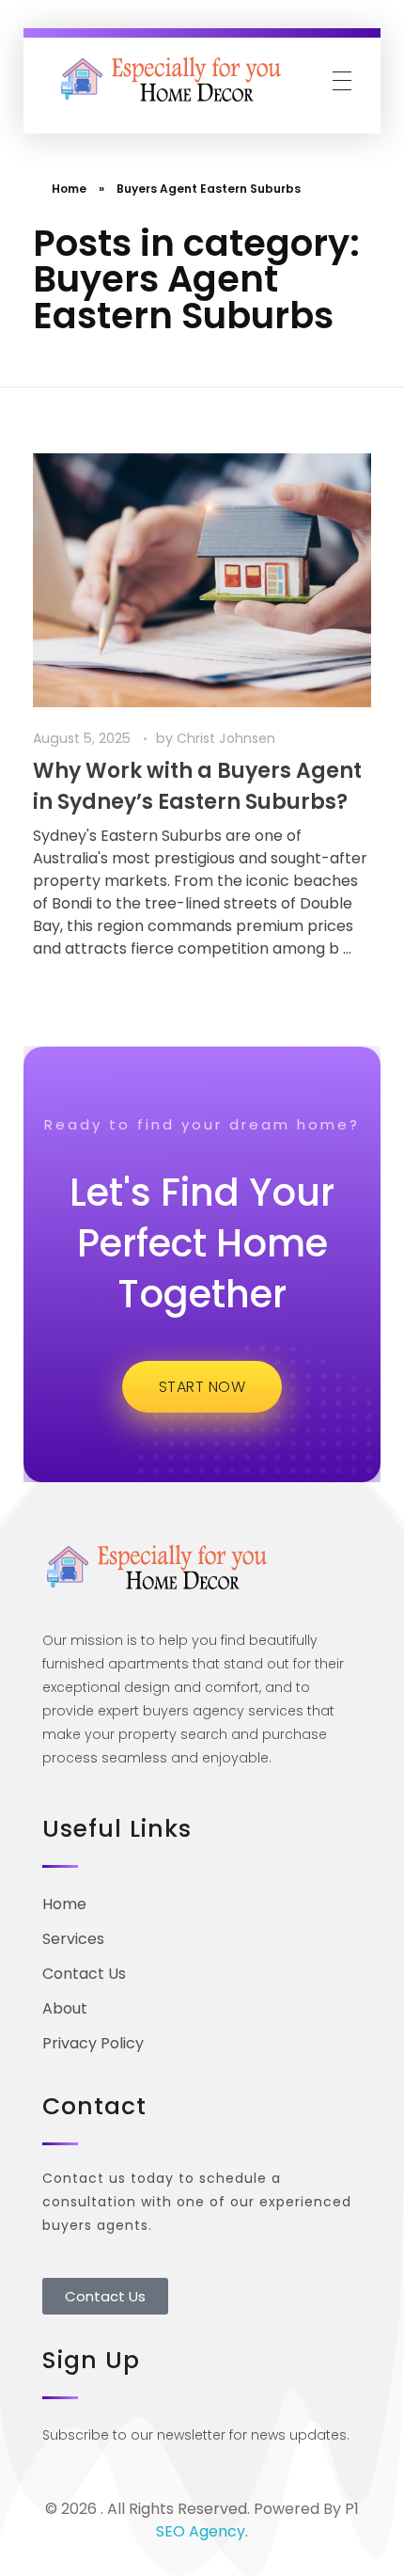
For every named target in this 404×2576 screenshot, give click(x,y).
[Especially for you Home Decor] (174, 80)
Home (69, 189)
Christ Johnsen (226, 738)
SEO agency (201, 2531)
